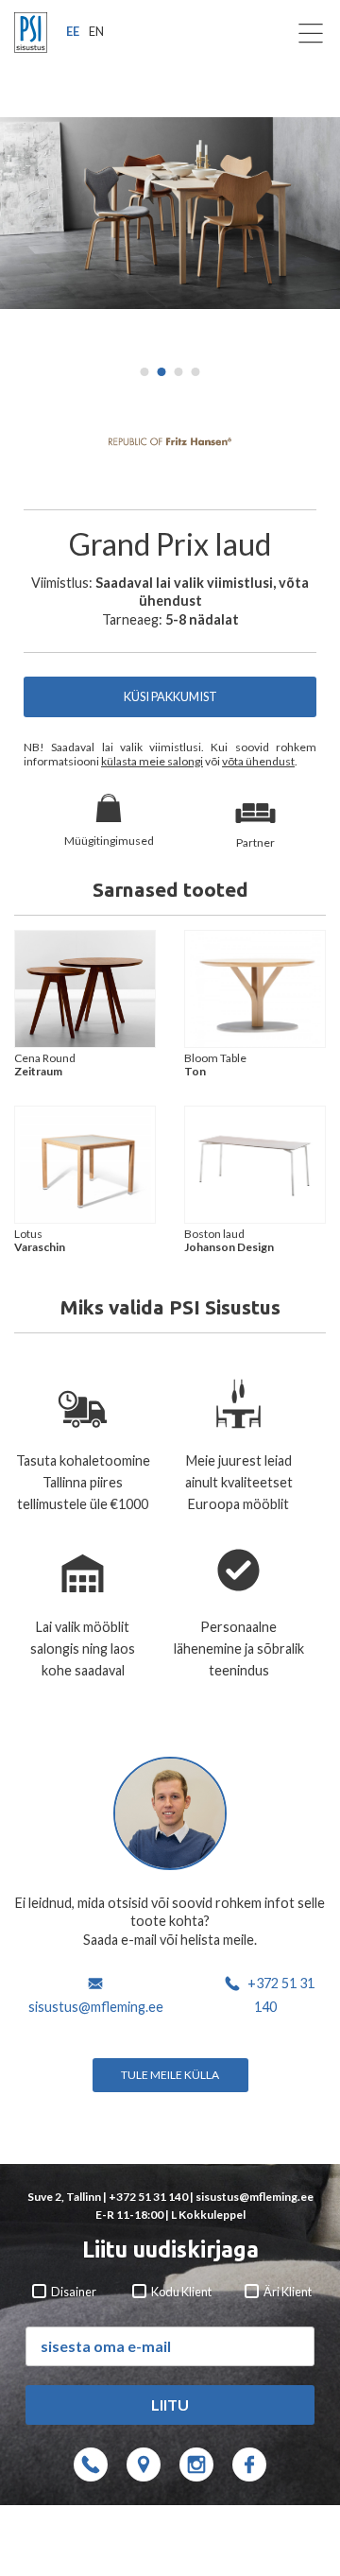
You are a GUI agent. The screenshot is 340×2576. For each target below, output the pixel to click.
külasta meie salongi (152, 761)
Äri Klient (287, 2292)
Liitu (170, 2404)
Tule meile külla (170, 2075)
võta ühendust (258, 761)
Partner (255, 842)
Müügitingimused (109, 841)
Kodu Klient (180, 2292)
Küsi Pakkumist (170, 696)
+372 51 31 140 (148, 2197)
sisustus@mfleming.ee (96, 2007)
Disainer (73, 2292)
